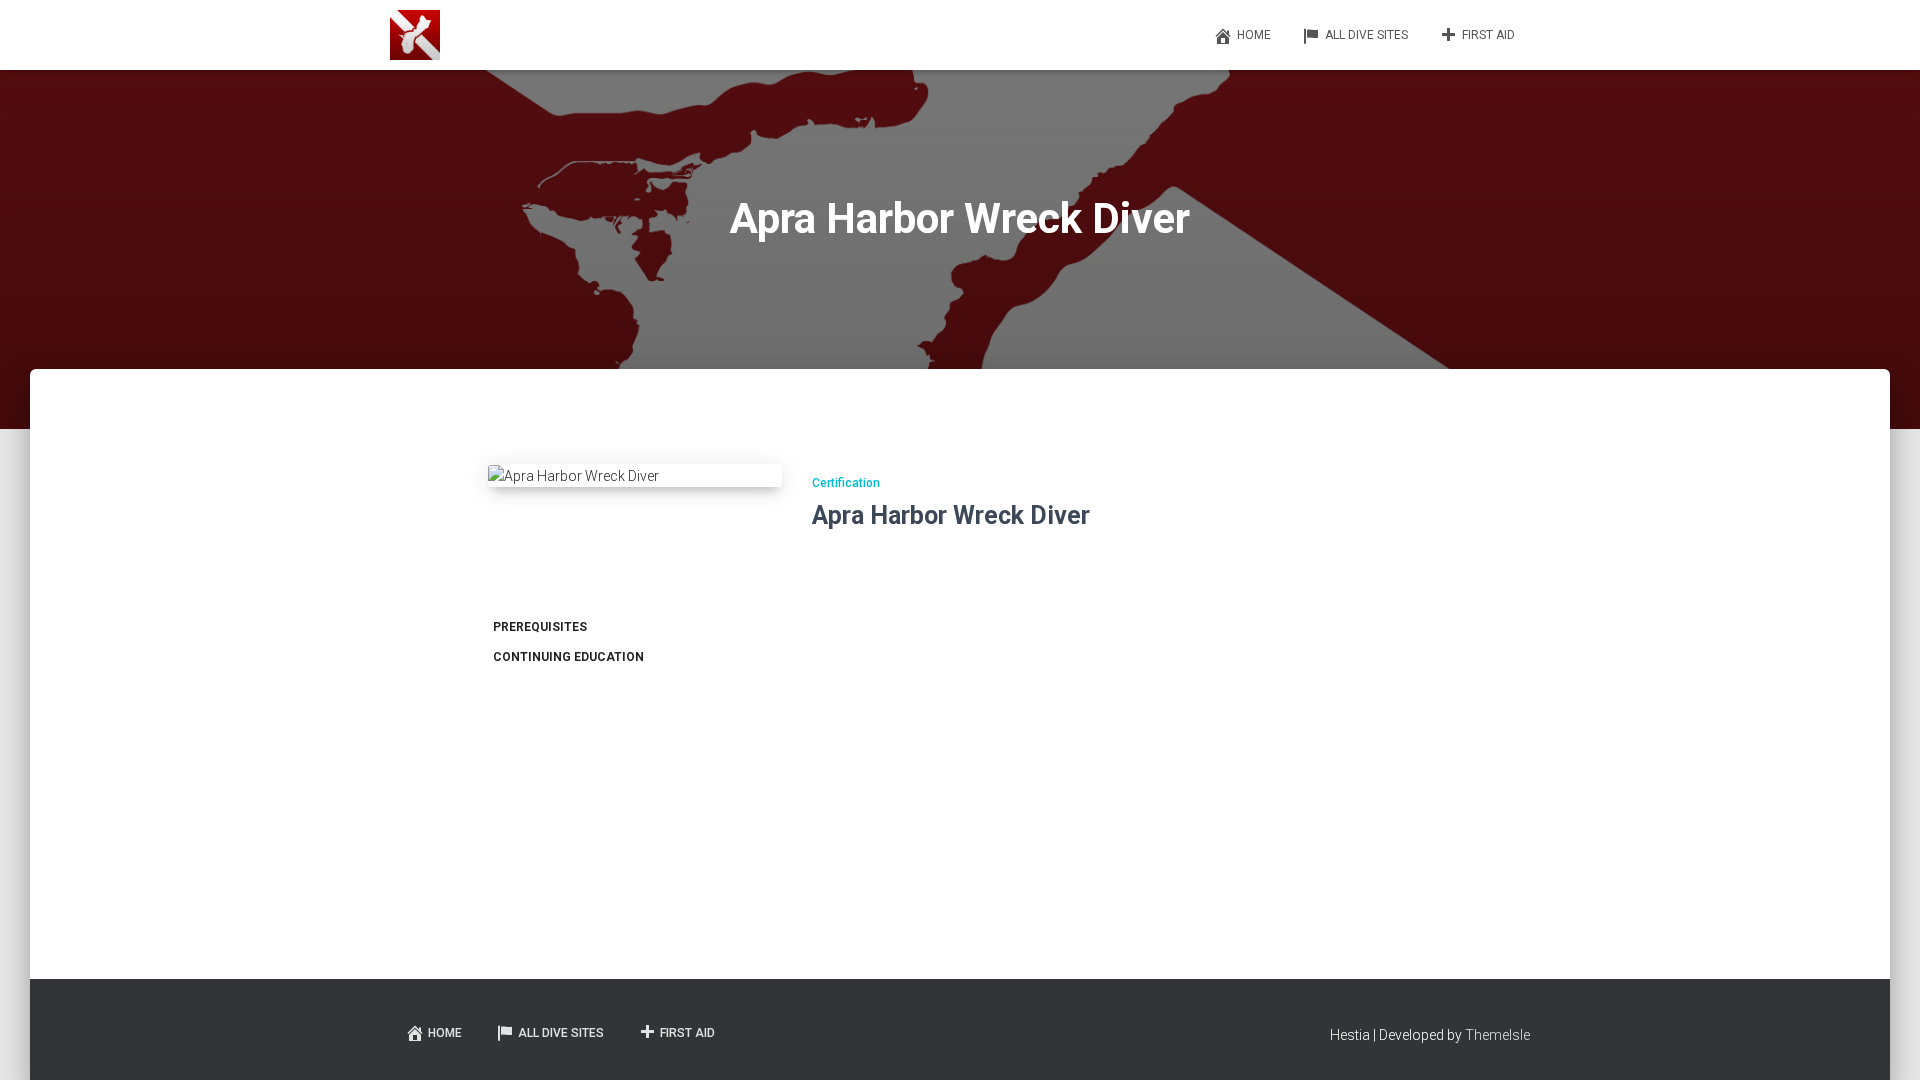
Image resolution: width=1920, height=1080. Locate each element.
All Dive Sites (1366, 35)
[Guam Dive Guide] (415, 35)
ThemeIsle (1497, 1035)
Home (1254, 35)
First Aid (1488, 35)
